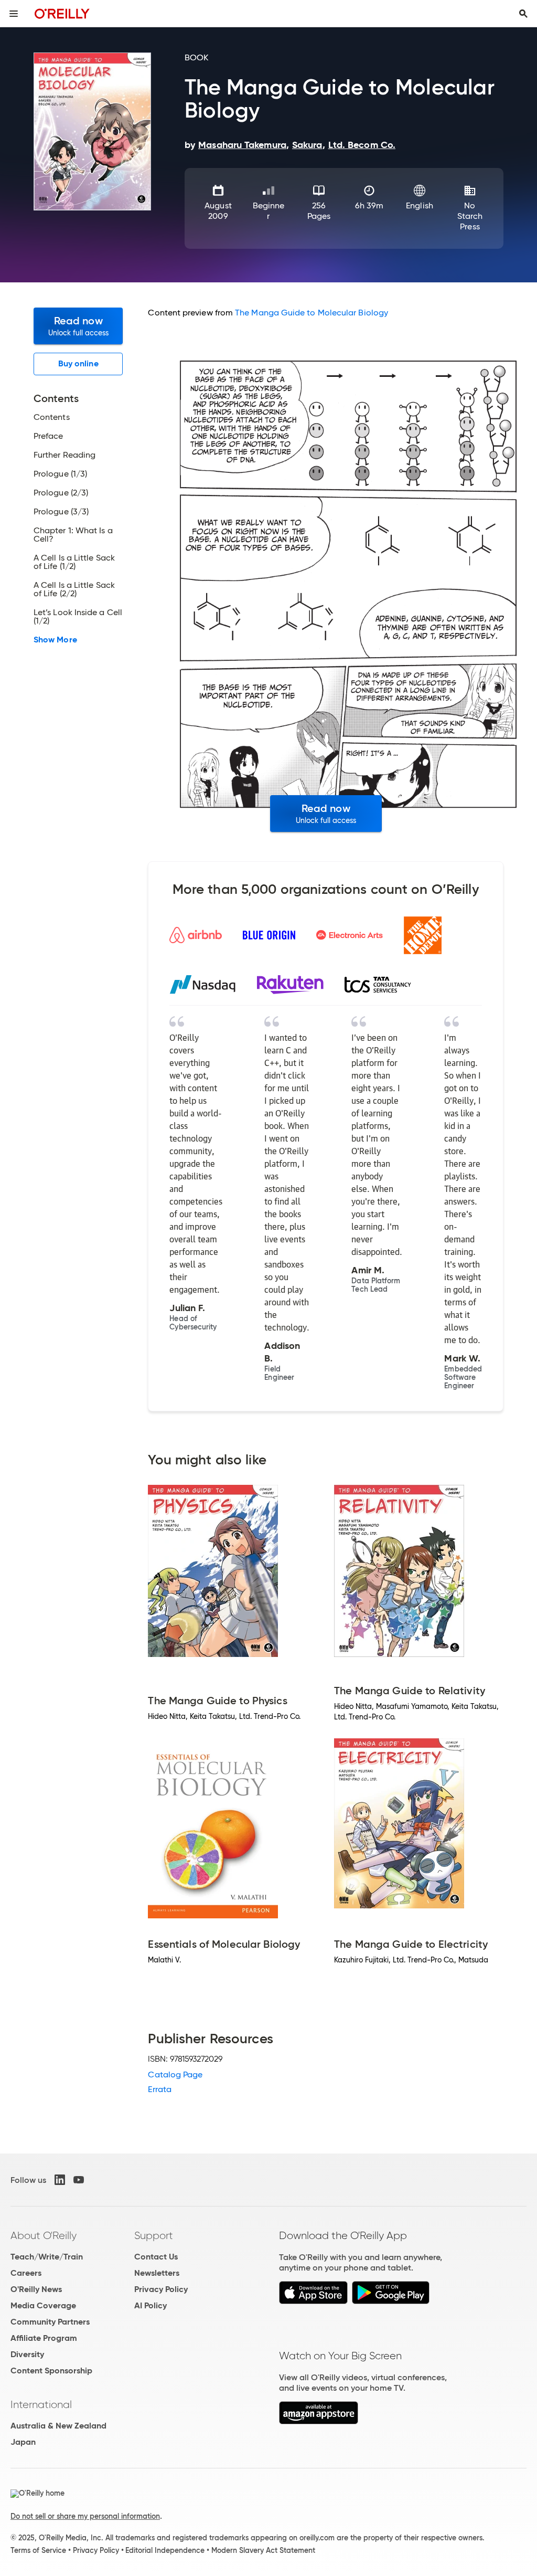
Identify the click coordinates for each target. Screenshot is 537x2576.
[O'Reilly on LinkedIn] (60, 2180)
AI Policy (151, 2305)
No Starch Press (470, 216)
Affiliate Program (44, 2338)
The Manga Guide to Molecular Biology (312, 313)
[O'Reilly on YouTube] (79, 2180)
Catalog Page (175, 2074)
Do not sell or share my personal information (85, 2516)
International (41, 2404)
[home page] (62, 13)
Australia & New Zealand (58, 2426)
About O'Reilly (44, 2235)
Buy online (78, 363)
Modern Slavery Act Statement (263, 2550)
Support (154, 2235)
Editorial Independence (165, 2550)
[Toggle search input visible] (523, 14)
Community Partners (50, 2322)
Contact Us (156, 2257)
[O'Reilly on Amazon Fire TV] (319, 2421)
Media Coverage (43, 2305)
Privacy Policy (161, 2289)
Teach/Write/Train (47, 2257)
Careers (26, 2273)
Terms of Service (38, 2550)
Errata (159, 2089)
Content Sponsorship (51, 2371)
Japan (23, 2442)
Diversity (27, 2354)
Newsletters (157, 2273)
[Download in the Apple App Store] (313, 2301)
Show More (55, 640)
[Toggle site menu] (14, 14)
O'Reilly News (36, 2289)
